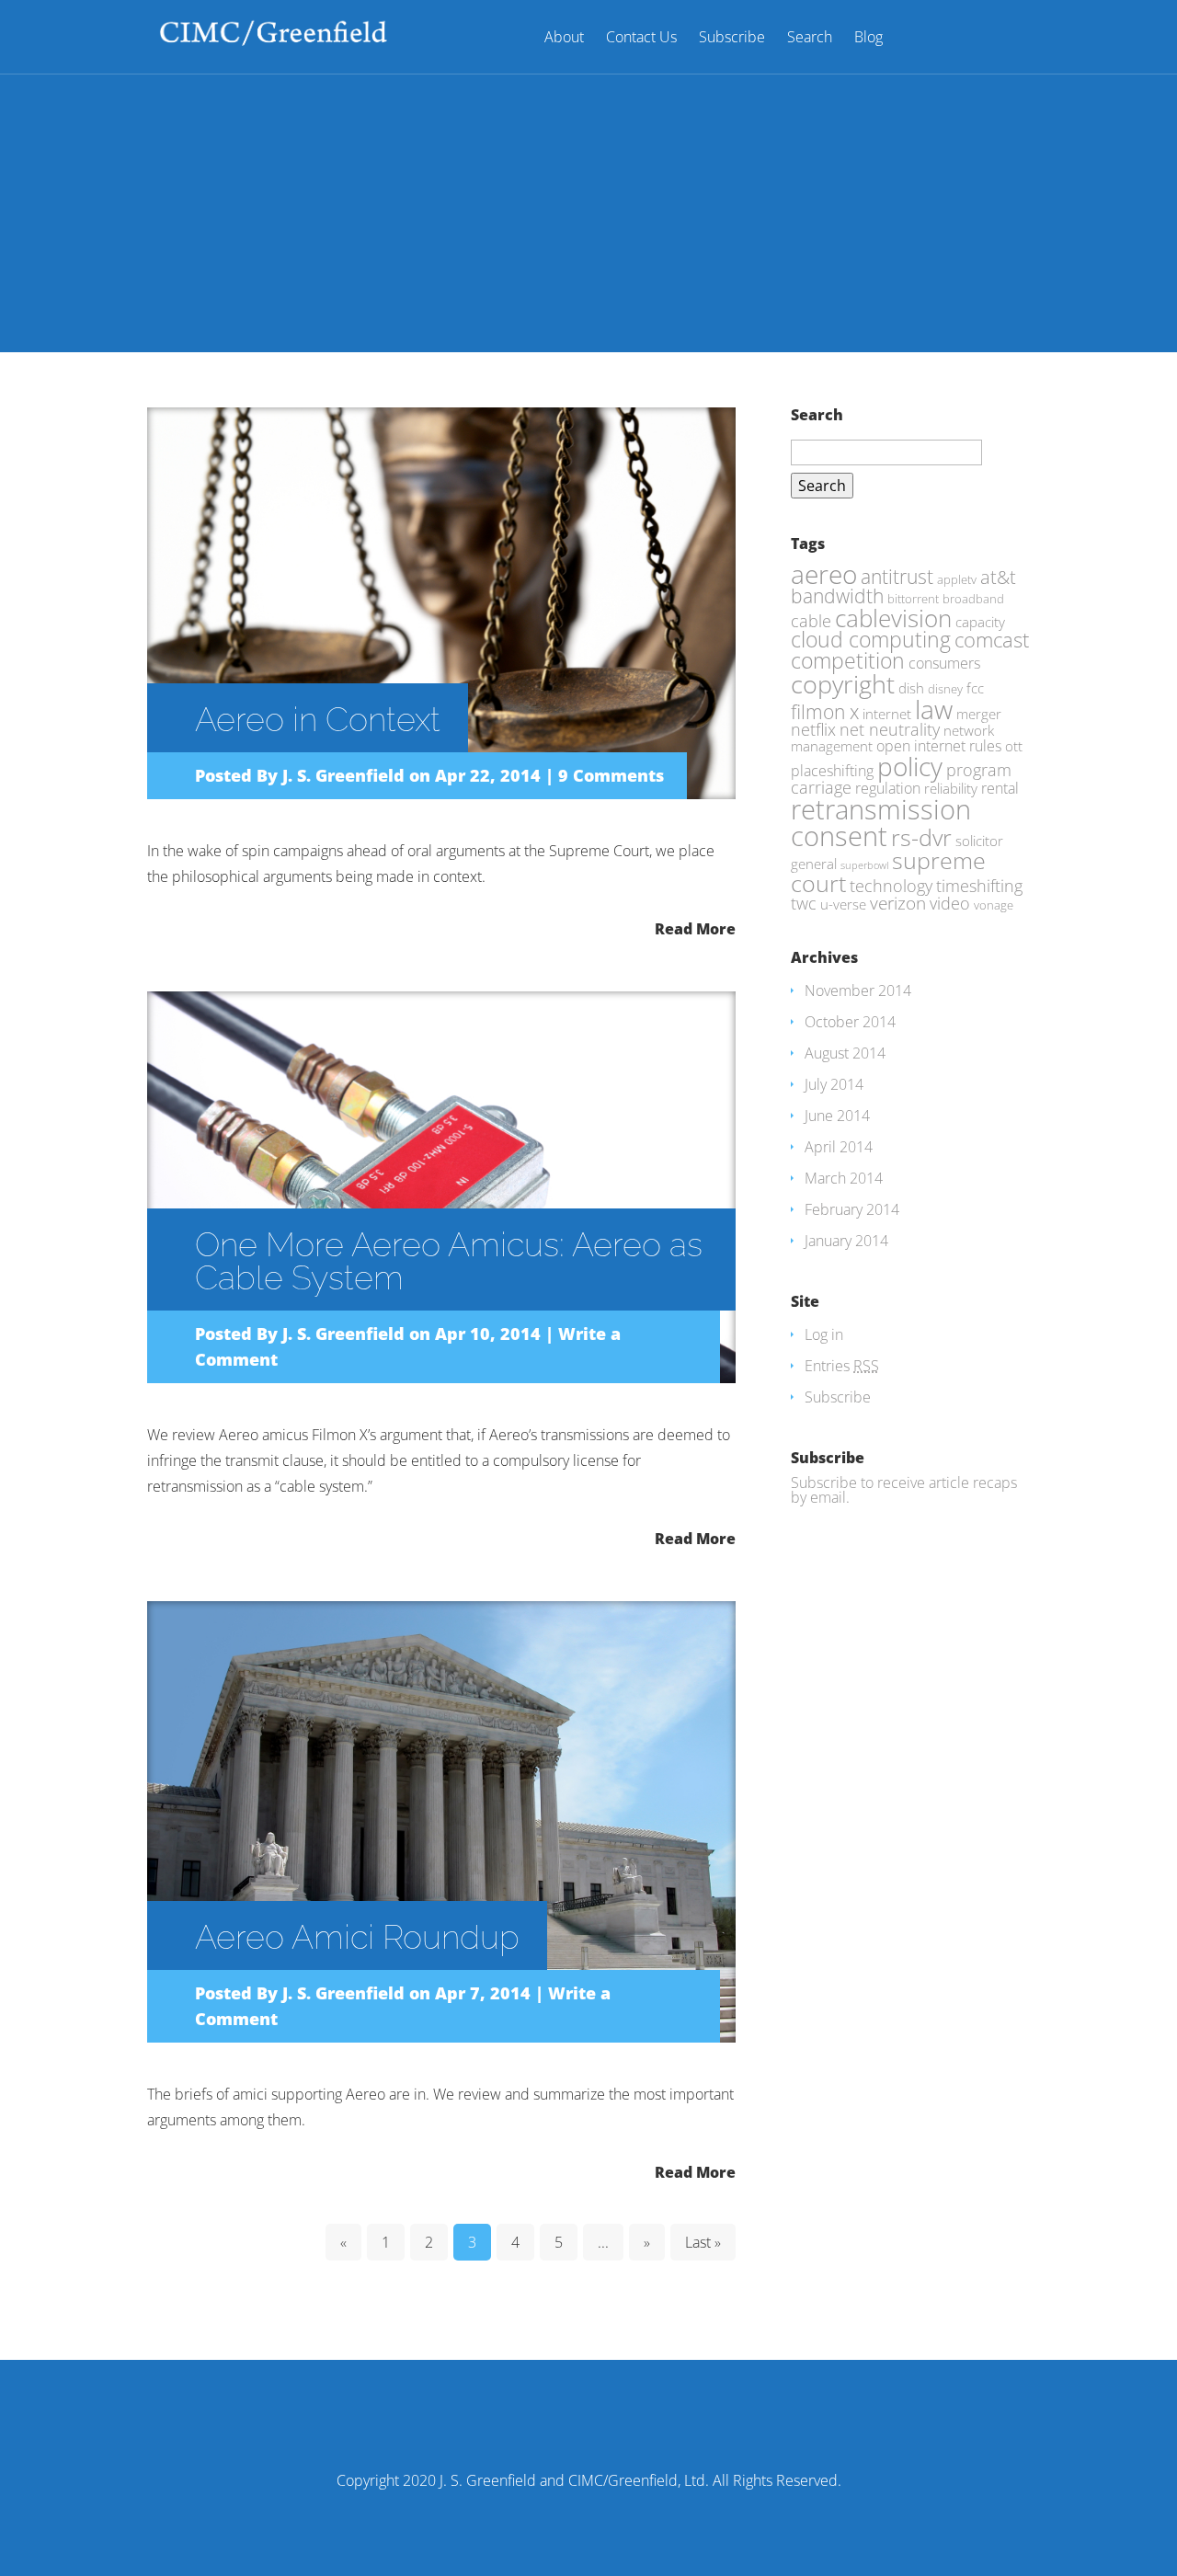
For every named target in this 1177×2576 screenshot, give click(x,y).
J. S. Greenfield (343, 775)
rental (1000, 788)
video (950, 903)
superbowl (864, 865)
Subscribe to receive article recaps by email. (904, 1490)
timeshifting (979, 886)
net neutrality (890, 729)
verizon (898, 903)
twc (804, 903)
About (564, 38)
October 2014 (850, 1022)
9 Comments (611, 775)
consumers (944, 663)
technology (891, 886)
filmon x (825, 711)
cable (811, 621)
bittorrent (913, 599)
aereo (824, 574)
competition (848, 661)
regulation (888, 788)
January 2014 (846, 1241)
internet (887, 714)
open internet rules (939, 745)
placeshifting (832, 770)
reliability (951, 788)
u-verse (843, 904)
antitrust (897, 576)
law (934, 709)
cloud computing (871, 640)
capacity (980, 622)
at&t (998, 577)
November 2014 (858, 990)
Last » (703, 2242)
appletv (957, 579)
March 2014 (844, 1178)
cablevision (893, 618)
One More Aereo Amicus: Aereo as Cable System (449, 1261)
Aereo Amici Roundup (357, 1937)
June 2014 (837, 1116)
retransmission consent (881, 823)
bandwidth (837, 596)
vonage (994, 905)
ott (1014, 746)
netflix (813, 729)
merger (979, 714)
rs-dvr (921, 837)
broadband (973, 599)
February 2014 (852, 1209)
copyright (843, 684)
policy (910, 766)
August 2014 (845, 1053)
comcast (992, 640)
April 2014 (839, 1147)
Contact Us (641, 38)
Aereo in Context (318, 719)
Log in (824, 1334)
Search (810, 38)
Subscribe (732, 38)
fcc (975, 688)
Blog (868, 38)
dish (911, 688)
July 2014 (834, 1084)
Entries (842, 1366)
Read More (695, 927)
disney (945, 689)
